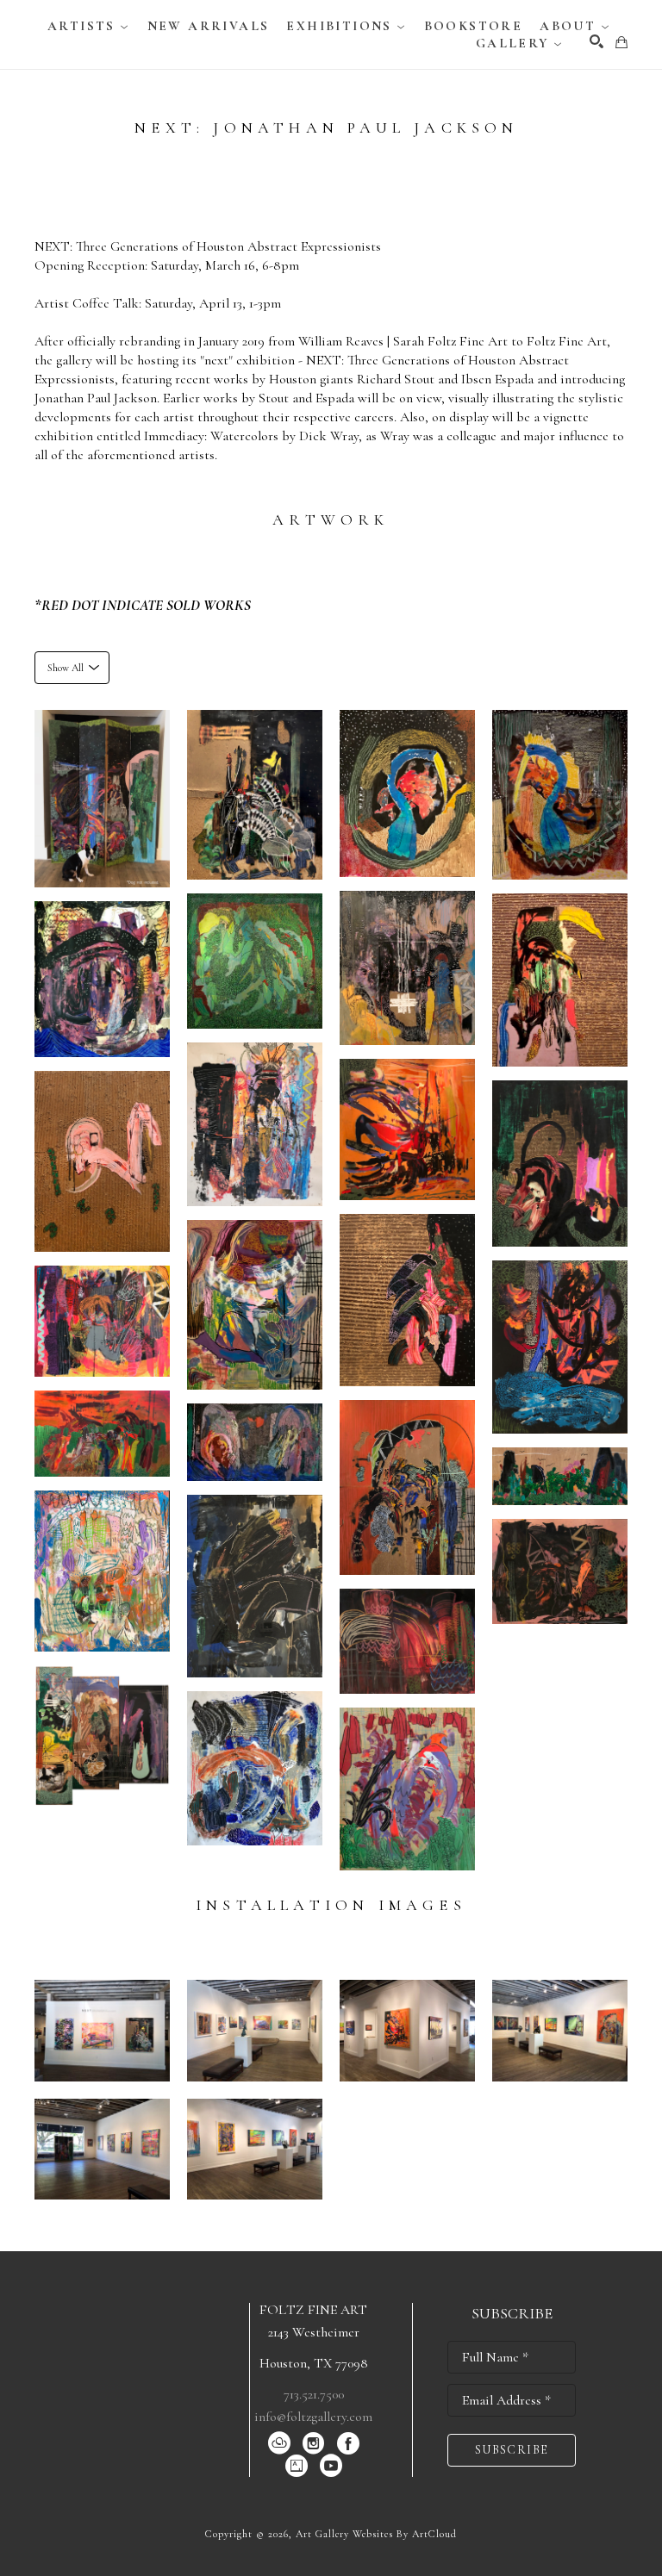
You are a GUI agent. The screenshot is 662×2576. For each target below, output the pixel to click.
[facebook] (348, 2443)
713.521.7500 (314, 2394)
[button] (89, 26)
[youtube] (331, 2466)
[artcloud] (279, 2443)
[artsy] (297, 2466)
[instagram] (314, 2443)
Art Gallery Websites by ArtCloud (376, 2534)
